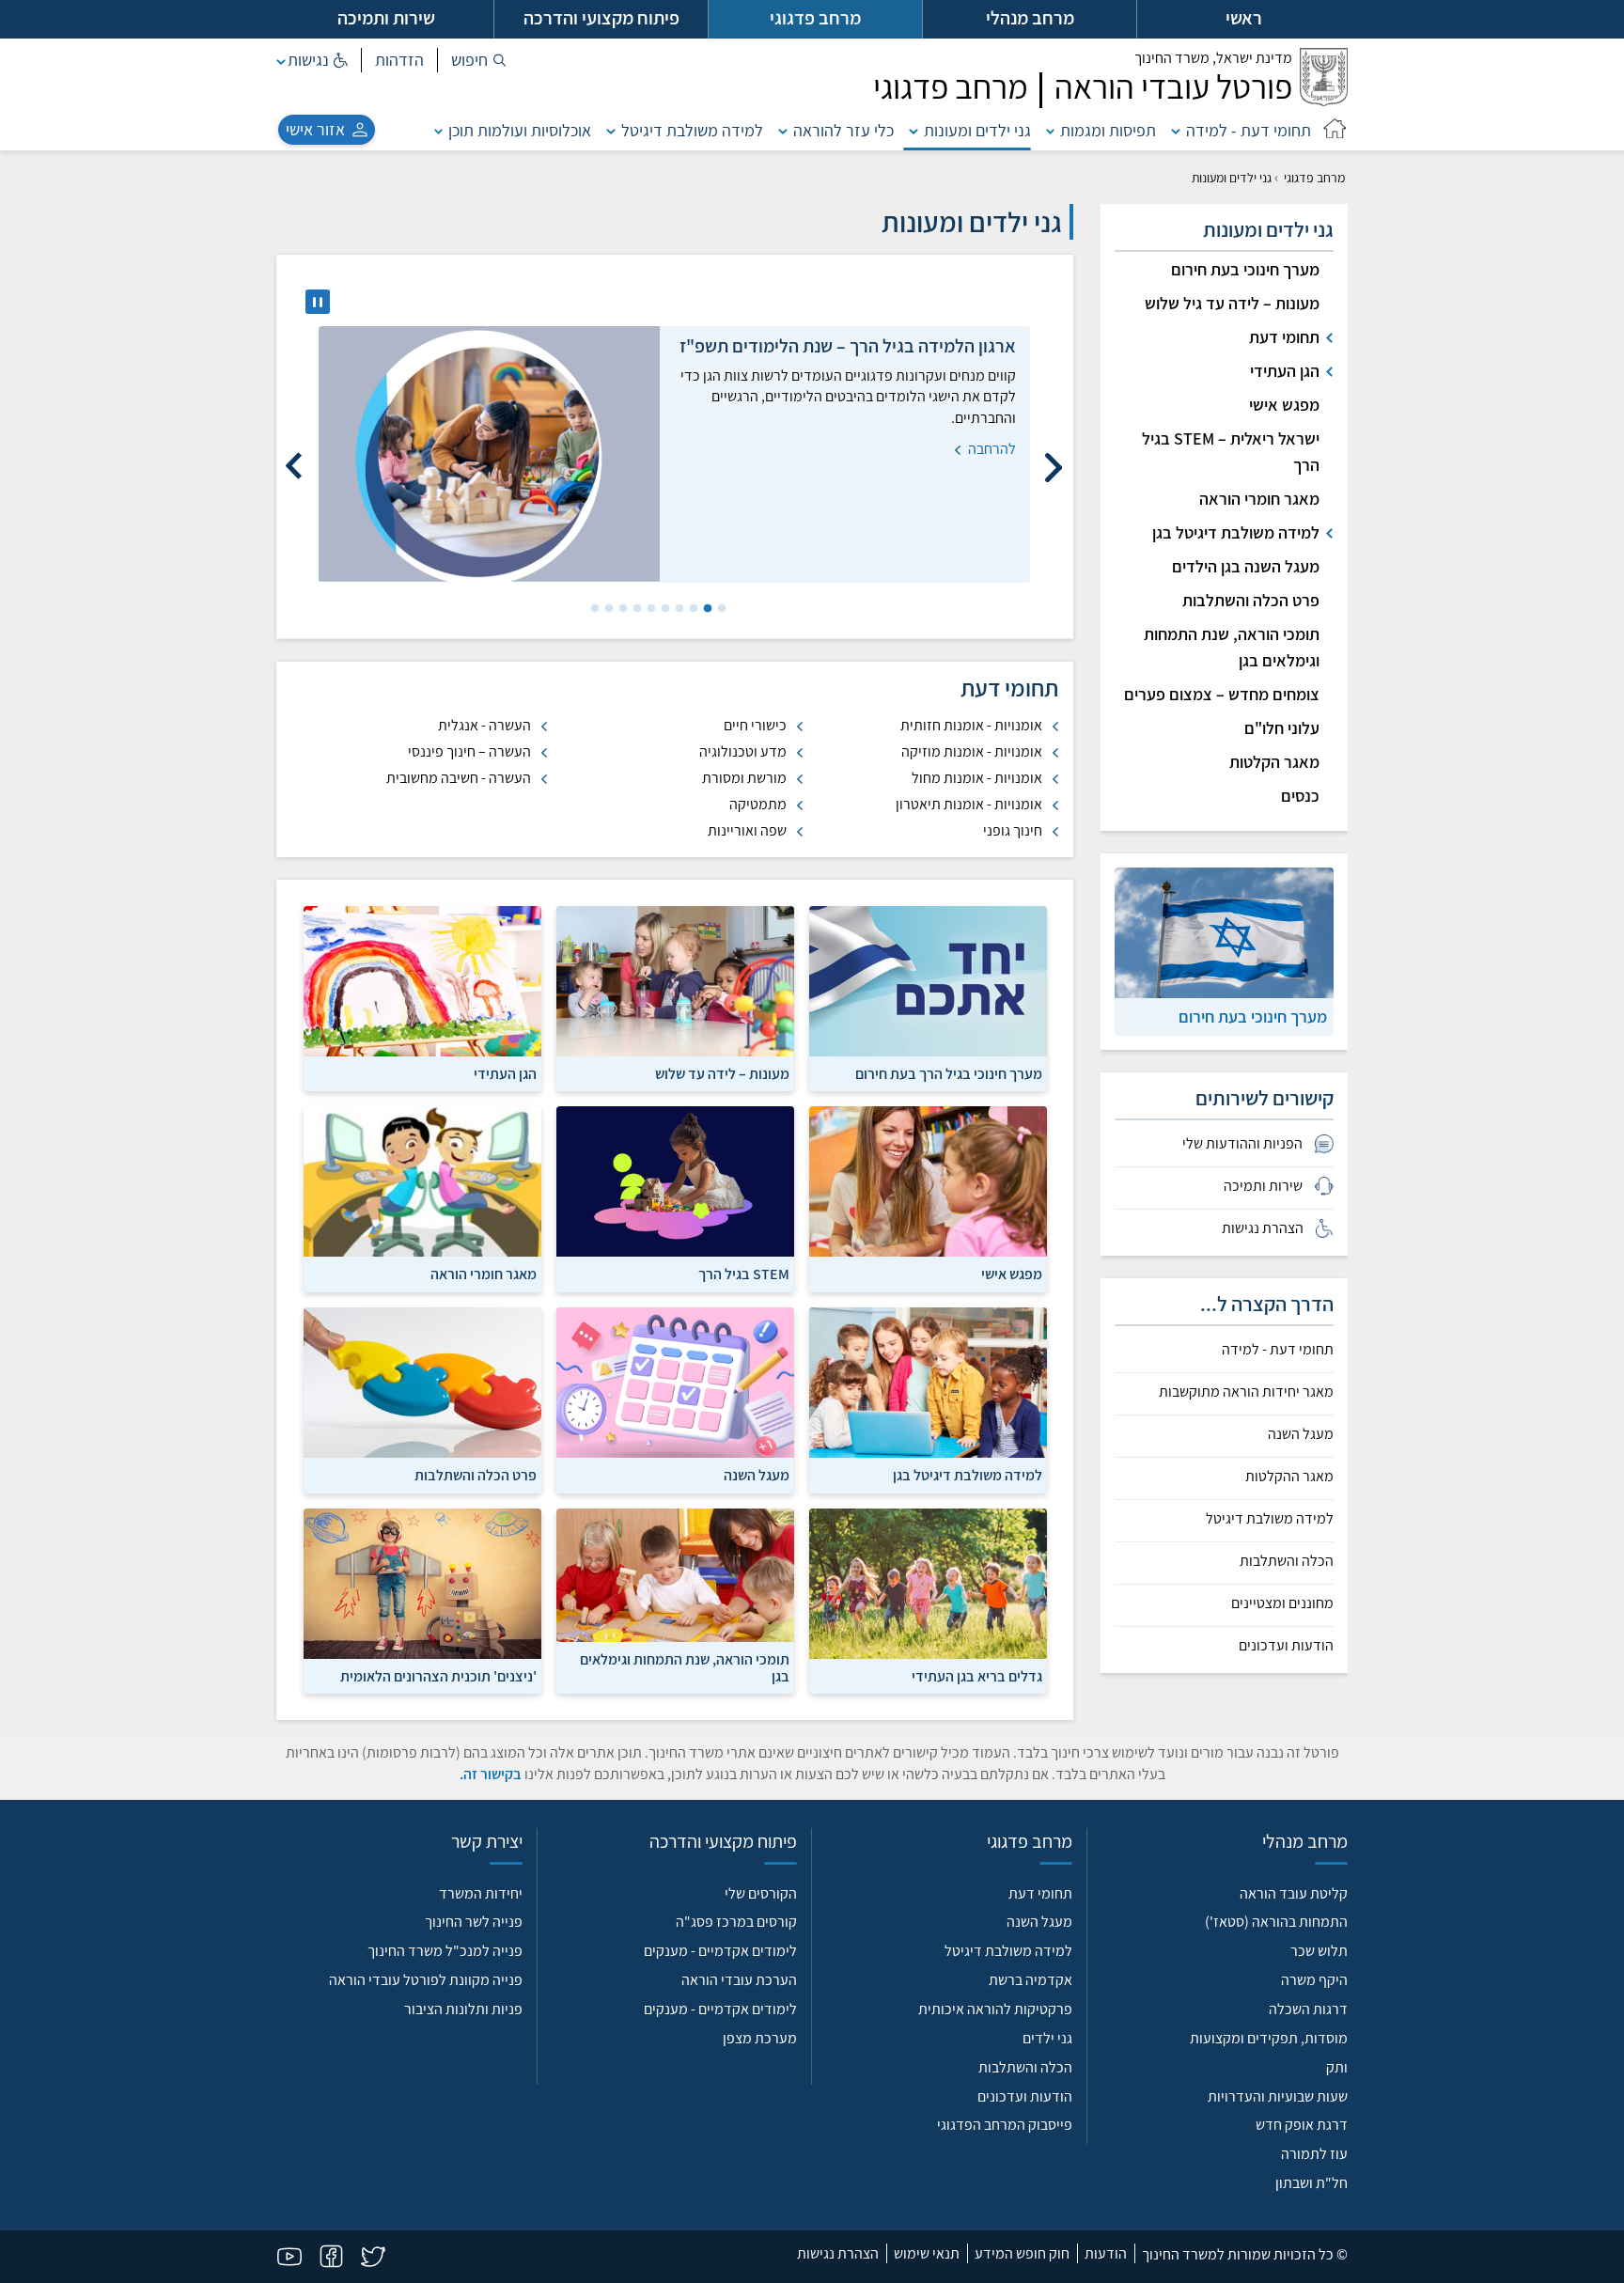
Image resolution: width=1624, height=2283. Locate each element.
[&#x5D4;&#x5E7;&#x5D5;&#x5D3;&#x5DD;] (1054, 459)
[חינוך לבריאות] (928, 1599)
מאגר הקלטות (1274, 762)
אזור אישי (315, 129)
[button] (479, 60)
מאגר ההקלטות (1289, 1477)
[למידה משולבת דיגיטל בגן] (928, 1399)
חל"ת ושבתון (1312, 2183)
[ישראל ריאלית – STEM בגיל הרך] (675, 1198)
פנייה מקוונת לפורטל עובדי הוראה (426, 1980)
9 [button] (607, 609)
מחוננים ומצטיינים (1282, 1603)
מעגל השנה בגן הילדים (1246, 566)
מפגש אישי (1284, 405)
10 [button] (593, 609)
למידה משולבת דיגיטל (692, 130)
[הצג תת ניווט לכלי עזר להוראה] (783, 130)
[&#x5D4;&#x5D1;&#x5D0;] (295, 459)
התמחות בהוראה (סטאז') (1276, 1922)
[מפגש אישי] (928, 1198)
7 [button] (635, 609)
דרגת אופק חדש (1302, 2125)
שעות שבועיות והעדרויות (1278, 2096)
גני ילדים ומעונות (977, 130)
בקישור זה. (491, 1774)
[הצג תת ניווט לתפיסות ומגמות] (1051, 130)
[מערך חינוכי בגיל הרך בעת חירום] (928, 998)
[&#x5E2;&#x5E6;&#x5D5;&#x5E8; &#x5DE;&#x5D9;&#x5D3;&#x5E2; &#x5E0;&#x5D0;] (318, 302)
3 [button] (692, 609)
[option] (674, 454)
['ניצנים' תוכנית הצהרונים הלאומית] (422, 1599)
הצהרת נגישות (838, 2253)
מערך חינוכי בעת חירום (1245, 269)
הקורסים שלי (761, 1893)
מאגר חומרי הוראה (1259, 499)
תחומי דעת (1284, 337)
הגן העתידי (1285, 371)
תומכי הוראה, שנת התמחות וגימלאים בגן (1232, 647)
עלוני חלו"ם (1282, 728)
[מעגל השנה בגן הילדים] (675, 1399)
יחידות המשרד (481, 1893)
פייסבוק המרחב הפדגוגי (1005, 2125)
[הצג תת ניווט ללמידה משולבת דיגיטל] (611, 130)
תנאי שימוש (927, 2253)
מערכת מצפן (760, 2038)
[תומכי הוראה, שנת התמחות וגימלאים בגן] (675, 1599)
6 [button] (649, 609)
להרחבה (991, 449)
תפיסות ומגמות (1108, 130)
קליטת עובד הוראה (1294, 1893)
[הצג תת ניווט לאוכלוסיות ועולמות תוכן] (439, 130)
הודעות (1106, 2253)
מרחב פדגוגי (1314, 178)
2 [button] (706, 609)
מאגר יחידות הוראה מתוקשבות (1246, 1392)
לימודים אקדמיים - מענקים (720, 1951)
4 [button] (678, 609)
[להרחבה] (489, 454)
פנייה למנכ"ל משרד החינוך (445, 1951)
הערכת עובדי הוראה (739, 1980)
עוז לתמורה (1314, 2154)
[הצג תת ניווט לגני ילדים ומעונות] (913, 130)
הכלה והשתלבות (1287, 1561)
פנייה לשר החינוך (474, 1922)
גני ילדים (1047, 2038)
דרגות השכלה (1308, 2009)
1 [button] (720, 609)
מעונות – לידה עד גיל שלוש (1232, 303)
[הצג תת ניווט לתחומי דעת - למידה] (1176, 130)
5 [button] (664, 609)
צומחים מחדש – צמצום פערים (1222, 694)
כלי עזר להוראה (843, 130)
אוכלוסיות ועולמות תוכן (520, 130)
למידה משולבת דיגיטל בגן (1236, 532)
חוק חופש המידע (1022, 2253)
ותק (1337, 2067)
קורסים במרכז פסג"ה (736, 1922)
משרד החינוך (1213, 58)
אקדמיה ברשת (1031, 1980)
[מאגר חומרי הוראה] (422, 1198)
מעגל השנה (1301, 1434)
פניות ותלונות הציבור (463, 2009)
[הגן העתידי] (422, 998)
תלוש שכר (1319, 1951)
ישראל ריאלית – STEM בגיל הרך (1231, 452)
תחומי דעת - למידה (1249, 130)
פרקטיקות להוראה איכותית (995, 2009)
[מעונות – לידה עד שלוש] (675, 998)
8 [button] (621, 609)
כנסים (1300, 796)
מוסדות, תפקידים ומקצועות (1269, 2038)
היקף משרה (1314, 1980)
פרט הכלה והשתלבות (1251, 600)
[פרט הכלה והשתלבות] (422, 1399)
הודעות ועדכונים (1286, 1646)
